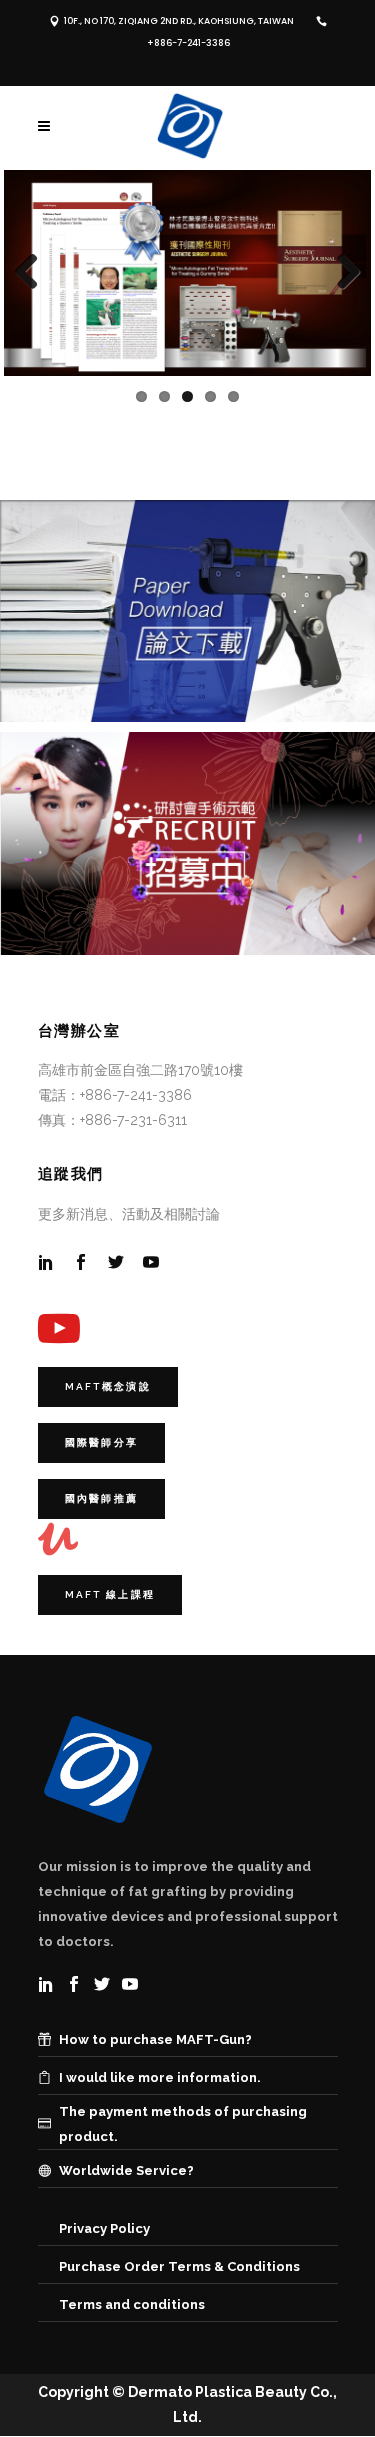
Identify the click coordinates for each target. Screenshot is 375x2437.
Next (341, 273)
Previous (34, 273)
